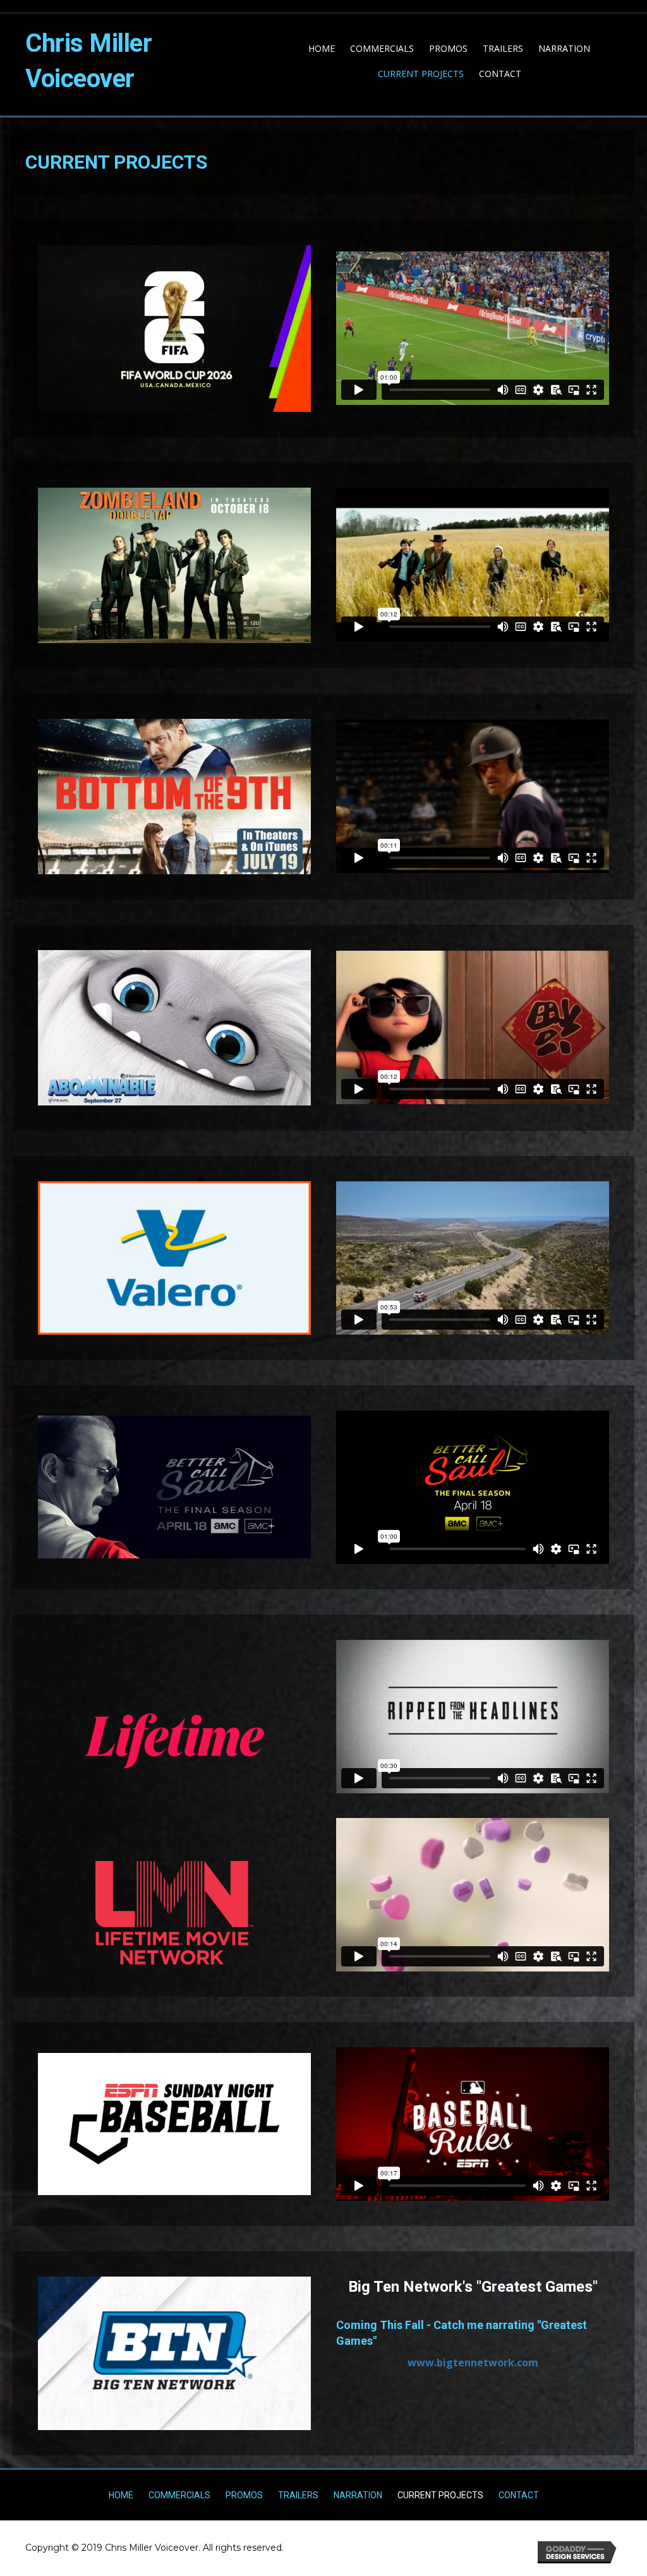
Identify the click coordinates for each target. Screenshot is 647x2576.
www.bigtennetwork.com (473, 2362)
